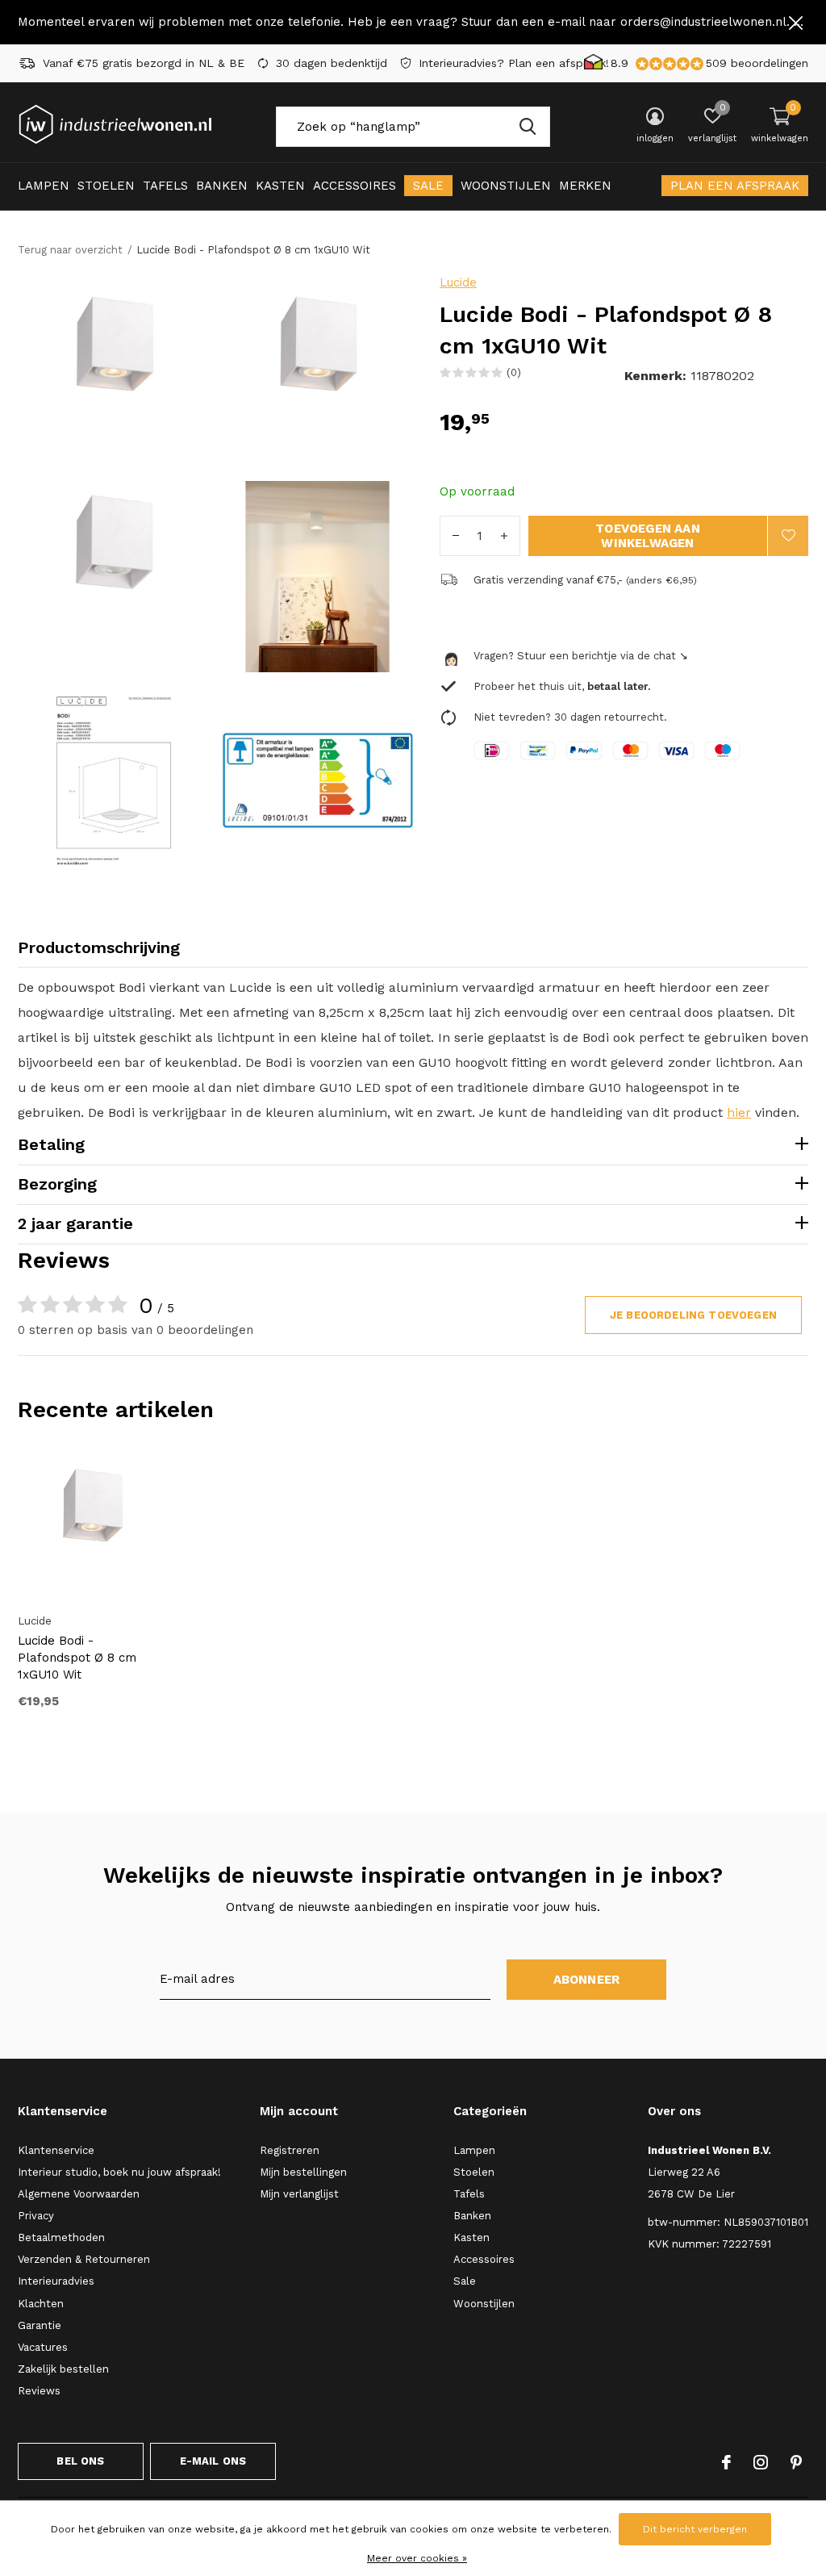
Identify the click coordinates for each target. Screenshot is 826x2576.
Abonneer (587, 1980)
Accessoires (355, 186)
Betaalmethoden (61, 2237)
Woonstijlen (506, 186)
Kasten (280, 186)
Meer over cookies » (417, 2558)
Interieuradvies (56, 2281)
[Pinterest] (796, 2462)
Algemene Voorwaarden (79, 2194)
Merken (585, 186)
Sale (428, 186)
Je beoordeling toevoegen (693, 1315)
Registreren (290, 2150)
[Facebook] (726, 2462)
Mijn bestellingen (303, 2172)
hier (739, 1112)
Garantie (40, 2325)
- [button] (456, 536)
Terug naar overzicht (70, 250)
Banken (222, 186)
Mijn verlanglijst (299, 2194)
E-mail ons (213, 2461)
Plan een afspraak (735, 186)
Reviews (39, 2391)
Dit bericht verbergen (695, 2529)
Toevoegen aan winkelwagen (648, 536)
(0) (514, 372)
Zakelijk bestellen (63, 2369)
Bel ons (80, 2461)
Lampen (44, 186)
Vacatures (43, 2347)
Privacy (36, 2216)
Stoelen (106, 186)
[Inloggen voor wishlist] (788, 536)
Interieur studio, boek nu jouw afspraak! (119, 2172)
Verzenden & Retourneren (84, 2259)
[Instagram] (761, 2462)
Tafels (165, 186)
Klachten (41, 2304)
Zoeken (528, 127)
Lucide (458, 282)
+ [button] (504, 536)
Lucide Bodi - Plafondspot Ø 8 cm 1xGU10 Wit (77, 1658)
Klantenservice (56, 2150)
